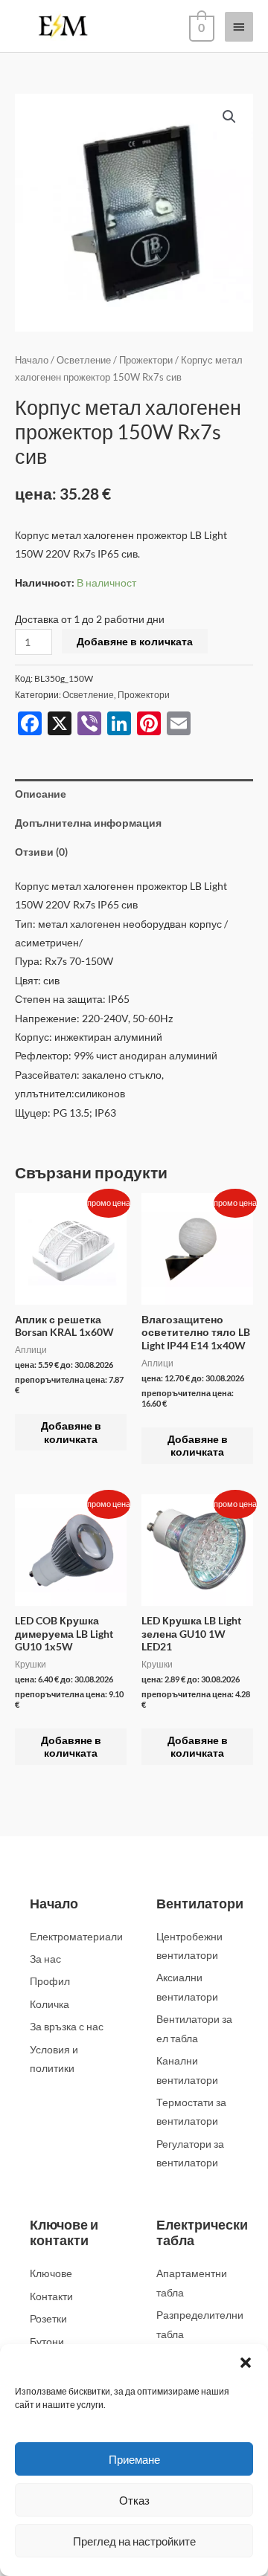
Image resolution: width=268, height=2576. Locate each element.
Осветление (84, 360)
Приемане (134, 2459)
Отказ (134, 2500)
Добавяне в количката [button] (71, 1432)
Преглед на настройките (134, 2541)
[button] (246, 2363)
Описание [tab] (41, 794)
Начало (32, 360)
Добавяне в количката (135, 641)
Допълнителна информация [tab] (88, 823)
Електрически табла (202, 2233)
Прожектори (146, 360)
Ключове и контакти (64, 2233)
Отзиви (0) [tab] (41, 852)
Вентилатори (200, 1903)
